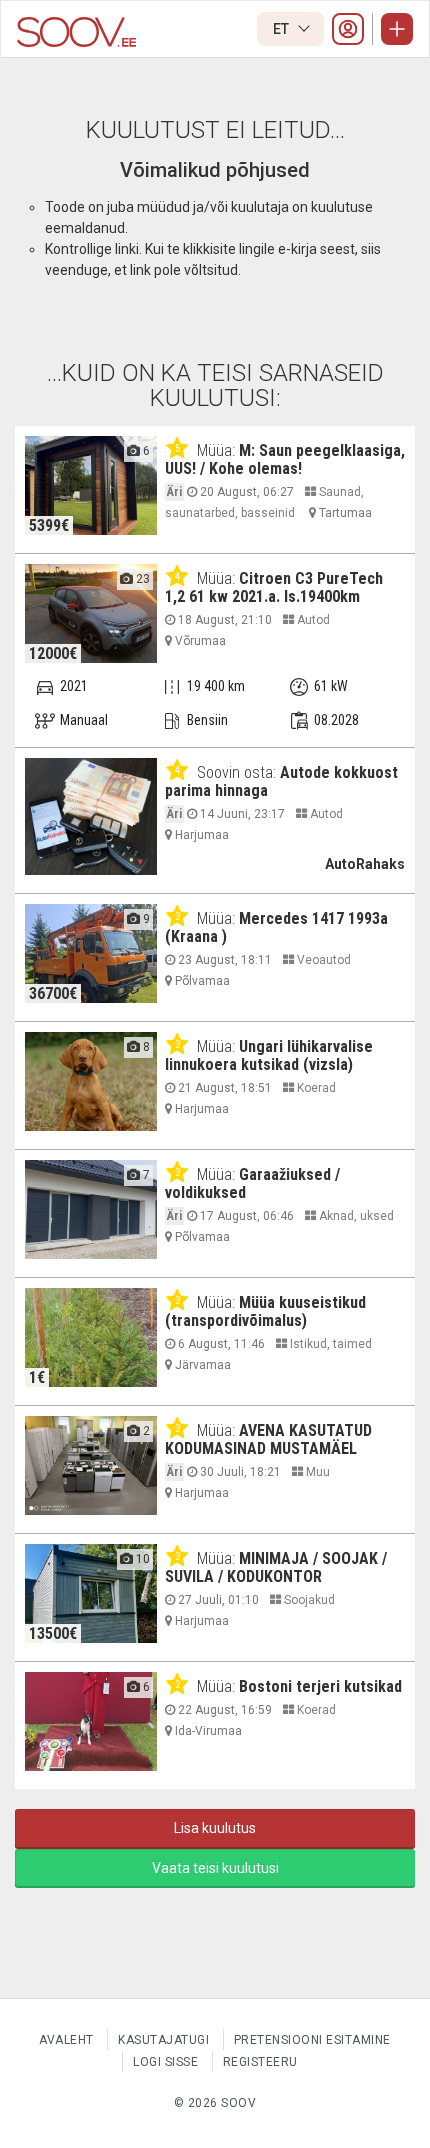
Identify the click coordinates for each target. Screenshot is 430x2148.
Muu (316, 1472)
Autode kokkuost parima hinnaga (281, 781)
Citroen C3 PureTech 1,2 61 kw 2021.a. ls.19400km (274, 587)
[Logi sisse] (348, 29)
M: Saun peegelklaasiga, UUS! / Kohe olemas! (285, 459)
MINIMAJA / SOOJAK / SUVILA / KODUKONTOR (276, 1567)
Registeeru (260, 2062)
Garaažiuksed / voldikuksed (252, 1183)
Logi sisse (165, 2062)
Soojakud (308, 1600)
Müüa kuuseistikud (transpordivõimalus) (265, 1311)
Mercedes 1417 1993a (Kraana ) (276, 927)
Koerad (315, 1088)
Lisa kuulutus (215, 1828)
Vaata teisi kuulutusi (215, 1868)
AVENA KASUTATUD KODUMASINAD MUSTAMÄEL (268, 1439)
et (282, 29)
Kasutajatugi (163, 2040)
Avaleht (66, 2040)
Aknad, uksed (355, 1216)
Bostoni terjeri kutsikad (320, 1686)
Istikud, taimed (329, 1344)
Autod (312, 620)
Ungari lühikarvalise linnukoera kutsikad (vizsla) (269, 1055)
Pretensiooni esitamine (312, 2040)
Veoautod (322, 960)
